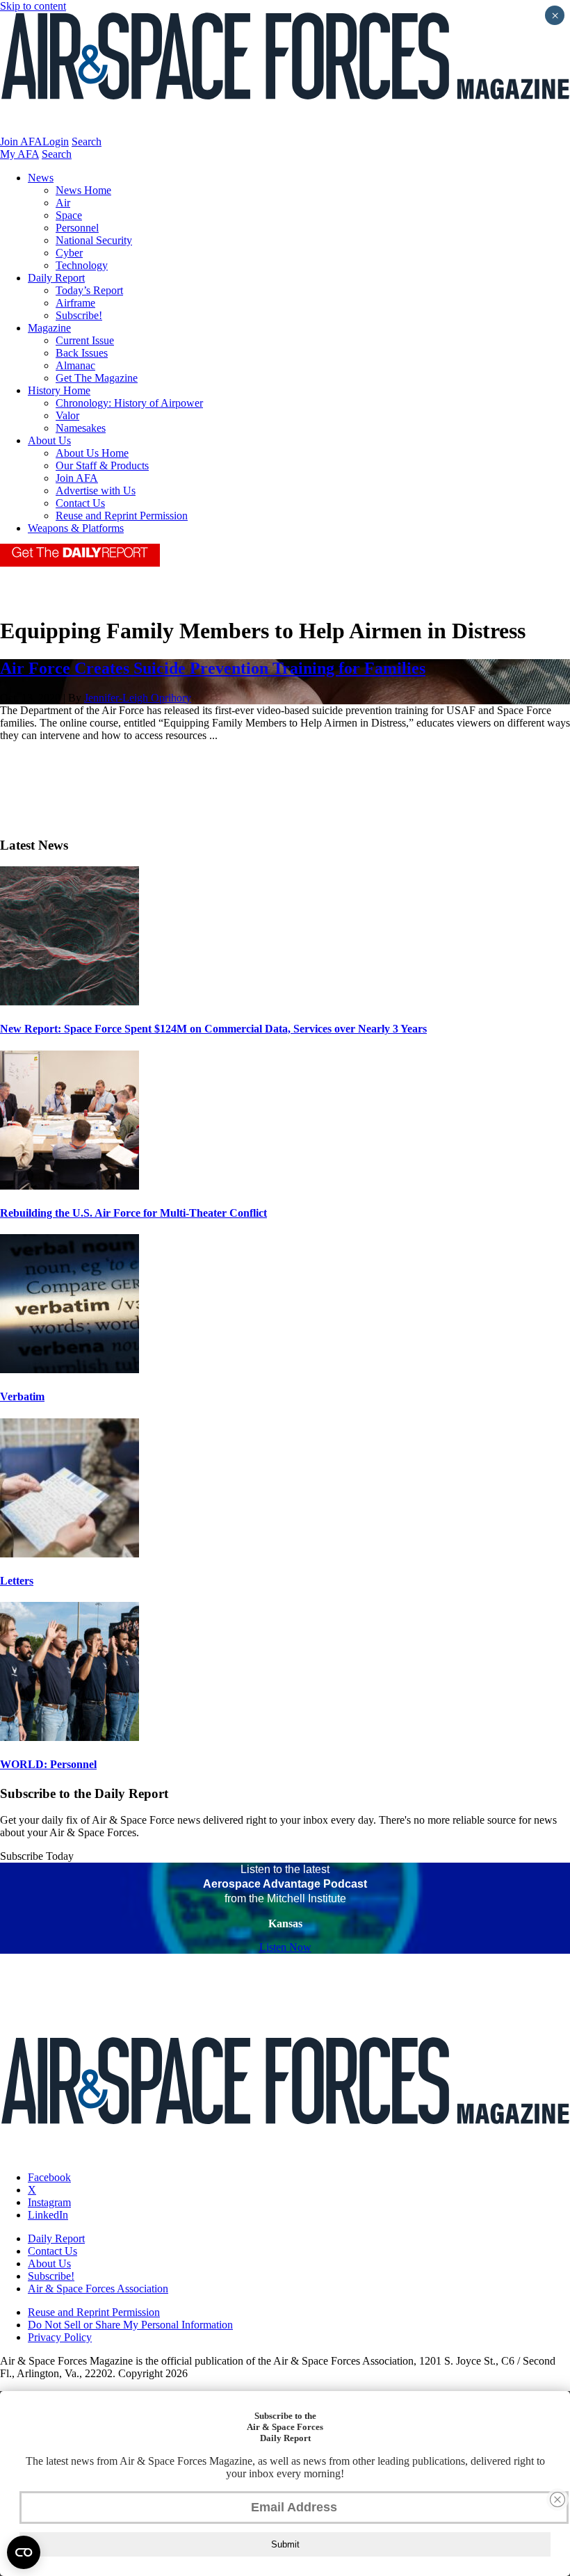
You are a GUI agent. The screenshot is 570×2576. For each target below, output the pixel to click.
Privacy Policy (60, 2337)
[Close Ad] (557, 2500)
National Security (94, 240)
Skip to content (33, 6)
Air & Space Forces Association (98, 2289)
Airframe (75, 303)
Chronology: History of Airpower (129, 403)
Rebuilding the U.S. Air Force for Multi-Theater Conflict (133, 1213)
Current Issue (85, 340)
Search (87, 141)
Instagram (49, 2202)
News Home (83, 190)
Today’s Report (89, 290)
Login (56, 141)
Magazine (49, 328)
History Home (59, 390)
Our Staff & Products (102, 465)
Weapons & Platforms (76, 528)
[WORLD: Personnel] (70, 1737)
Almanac (75, 365)
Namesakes (81, 428)
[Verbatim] (70, 1369)
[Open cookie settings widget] (24, 2552)
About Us (49, 440)
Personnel (77, 228)
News (41, 178)
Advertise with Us (96, 491)
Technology (82, 265)
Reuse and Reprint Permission (122, 516)
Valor (67, 415)
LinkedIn (48, 2215)
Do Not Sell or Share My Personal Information (130, 2325)
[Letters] (70, 1554)
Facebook (49, 2177)
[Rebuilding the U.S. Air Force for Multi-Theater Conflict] (70, 1186)
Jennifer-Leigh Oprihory (138, 698)
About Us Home (92, 453)
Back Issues (82, 353)
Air (63, 203)
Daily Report (56, 278)
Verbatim (22, 1396)
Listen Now (285, 1947)
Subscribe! (79, 315)
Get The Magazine (97, 378)
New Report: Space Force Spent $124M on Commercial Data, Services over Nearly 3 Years (213, 1029)
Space (69, 215)
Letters (17, 1581)
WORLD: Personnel (48, 1764)
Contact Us (80, 503)
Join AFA (21, 141)
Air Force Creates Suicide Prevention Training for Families (213, 668)
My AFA (19, 154)
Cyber (69, 253)
